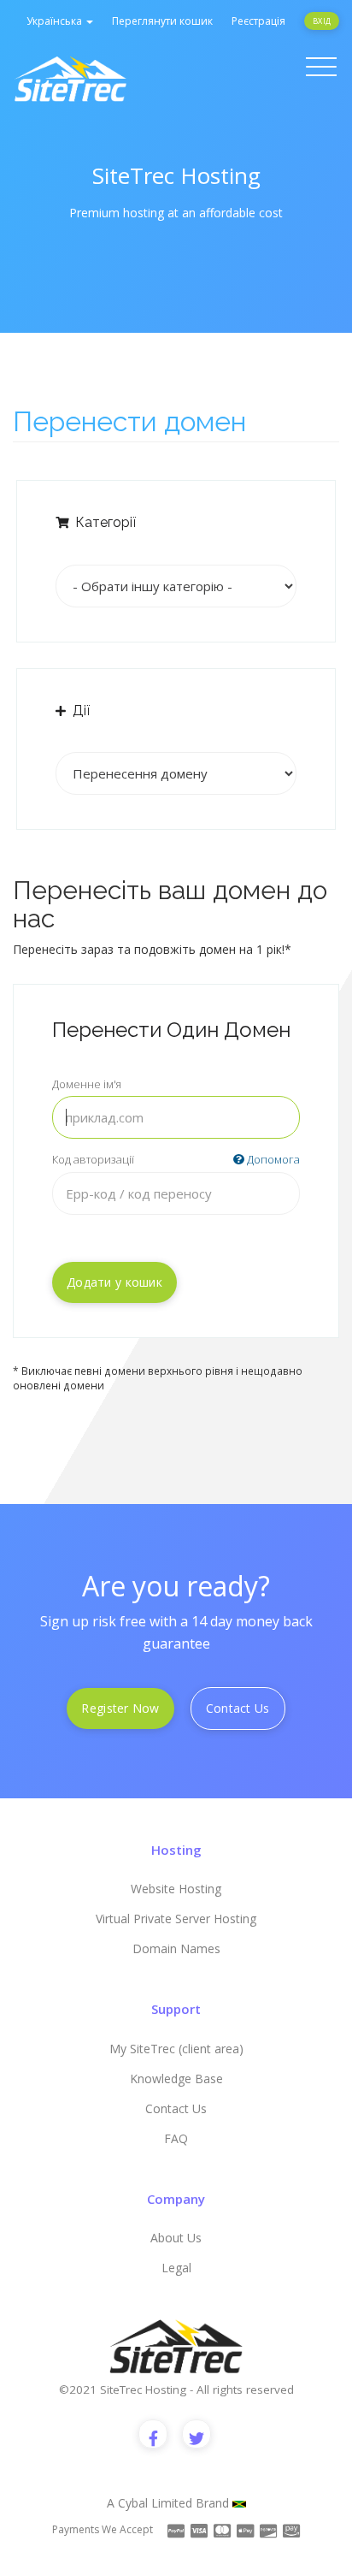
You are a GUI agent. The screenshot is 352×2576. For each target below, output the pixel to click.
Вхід (322, 21)
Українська (56, 21)
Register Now (120, 1708)
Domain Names (176, 1948)
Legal (176, 2268)
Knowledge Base (176, 2079)
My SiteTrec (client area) (176, 2049)
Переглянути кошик (162, 21)
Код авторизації (176, 1159)
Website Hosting (176, 1889)
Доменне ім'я (87, 1084)
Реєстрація (258, 21)
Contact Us (238, 1708)
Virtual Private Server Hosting (176, 1919)
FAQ (176, 2138)
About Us (176, 2238)
